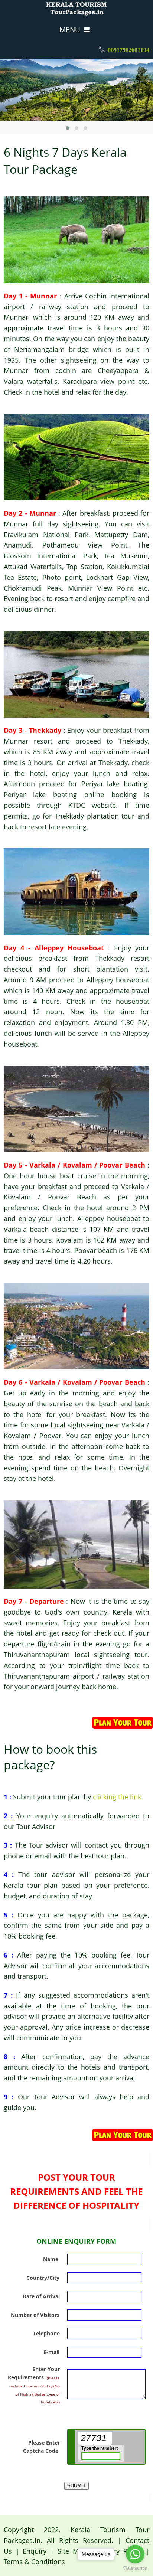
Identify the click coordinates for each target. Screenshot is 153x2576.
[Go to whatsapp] (135, 2554)
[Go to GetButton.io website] (135, 2568)
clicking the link (117, 1797)
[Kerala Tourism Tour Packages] (76, 9)
